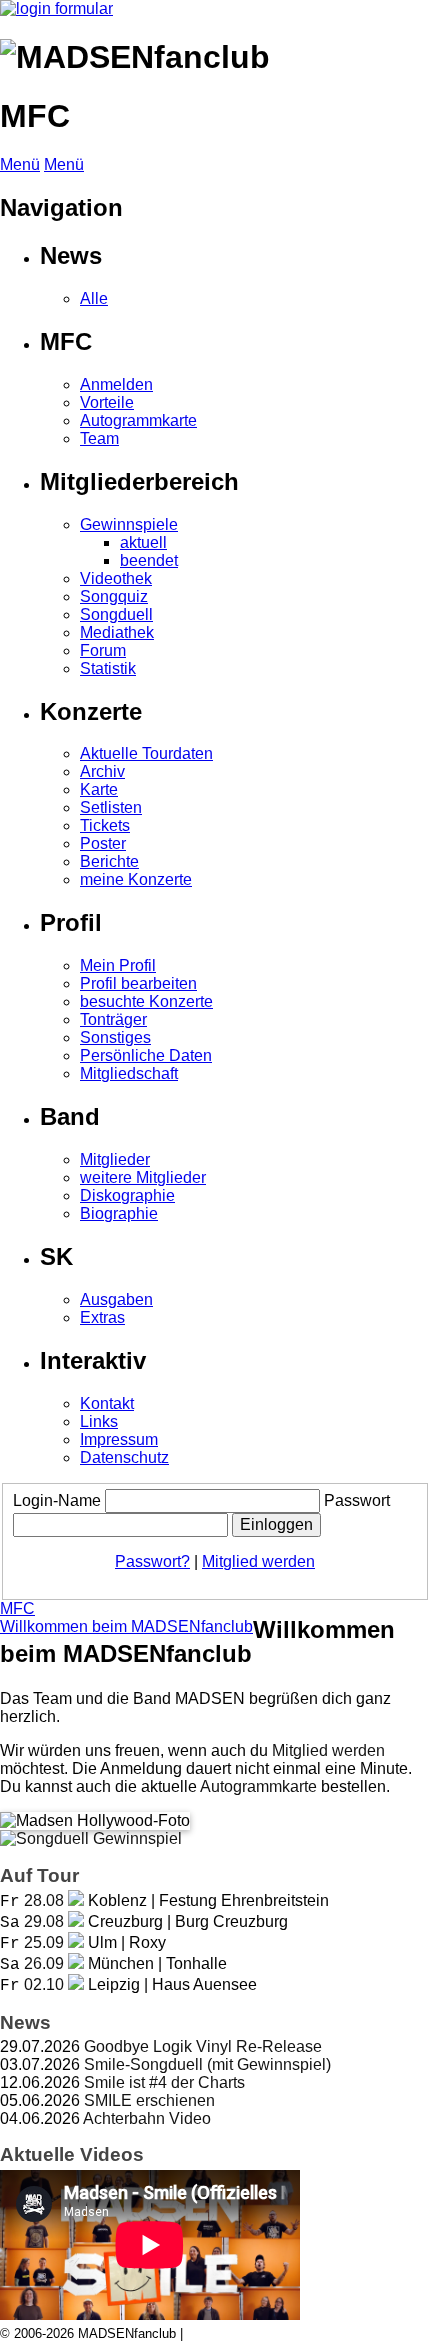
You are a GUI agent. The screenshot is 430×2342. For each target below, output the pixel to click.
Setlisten (111, 807)
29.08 (44, 1921)
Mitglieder (115, 1159)
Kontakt (107, 1403)
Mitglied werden (258, 1561)
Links (99, 1421)
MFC (17, 1608)
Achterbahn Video (147, 2118)
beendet (149, 560)
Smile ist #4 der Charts (164, 2082)
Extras (102, 1317)
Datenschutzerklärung (250, 2333)
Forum (103, 650)
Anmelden (116, 384)
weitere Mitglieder (143, 1177)
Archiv (102, 771)
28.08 (44, 1900)
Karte (99, 789)
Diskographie (127, 1195)
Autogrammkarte (138, 420)
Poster (103, 843)
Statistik (108, 668)
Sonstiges (115, 1037)
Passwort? (152, 1561)
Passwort (357, 1500)
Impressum (119, 1439)
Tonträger (113, 1019)
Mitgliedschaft (129, 1073)
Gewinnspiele (129, 524)
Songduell (116, 614)
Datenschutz (124, 1457)
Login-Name (57, 1500)
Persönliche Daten (146, 1055)
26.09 (44, 1963)
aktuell (143, 542)
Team (99, 438)
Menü (20, 164)
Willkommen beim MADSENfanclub (126, 1626)
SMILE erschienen (149, 2100)
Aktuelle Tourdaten (146, 753)
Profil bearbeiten (138, 983)
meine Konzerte (136, 879)
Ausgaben (116, 1299)
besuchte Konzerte (146, 1001)
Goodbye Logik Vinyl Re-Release (203, 2046)
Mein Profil (118, 965)
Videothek (116, 578)
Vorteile (107, 402)
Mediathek (117, 632)
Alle (94, 298)
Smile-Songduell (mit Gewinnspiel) (207, 2064)
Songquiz (114, 596)
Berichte (109, 861)
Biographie (119, 1213)
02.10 (44, 1984)
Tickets (105, 825)
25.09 (44, 1942)
